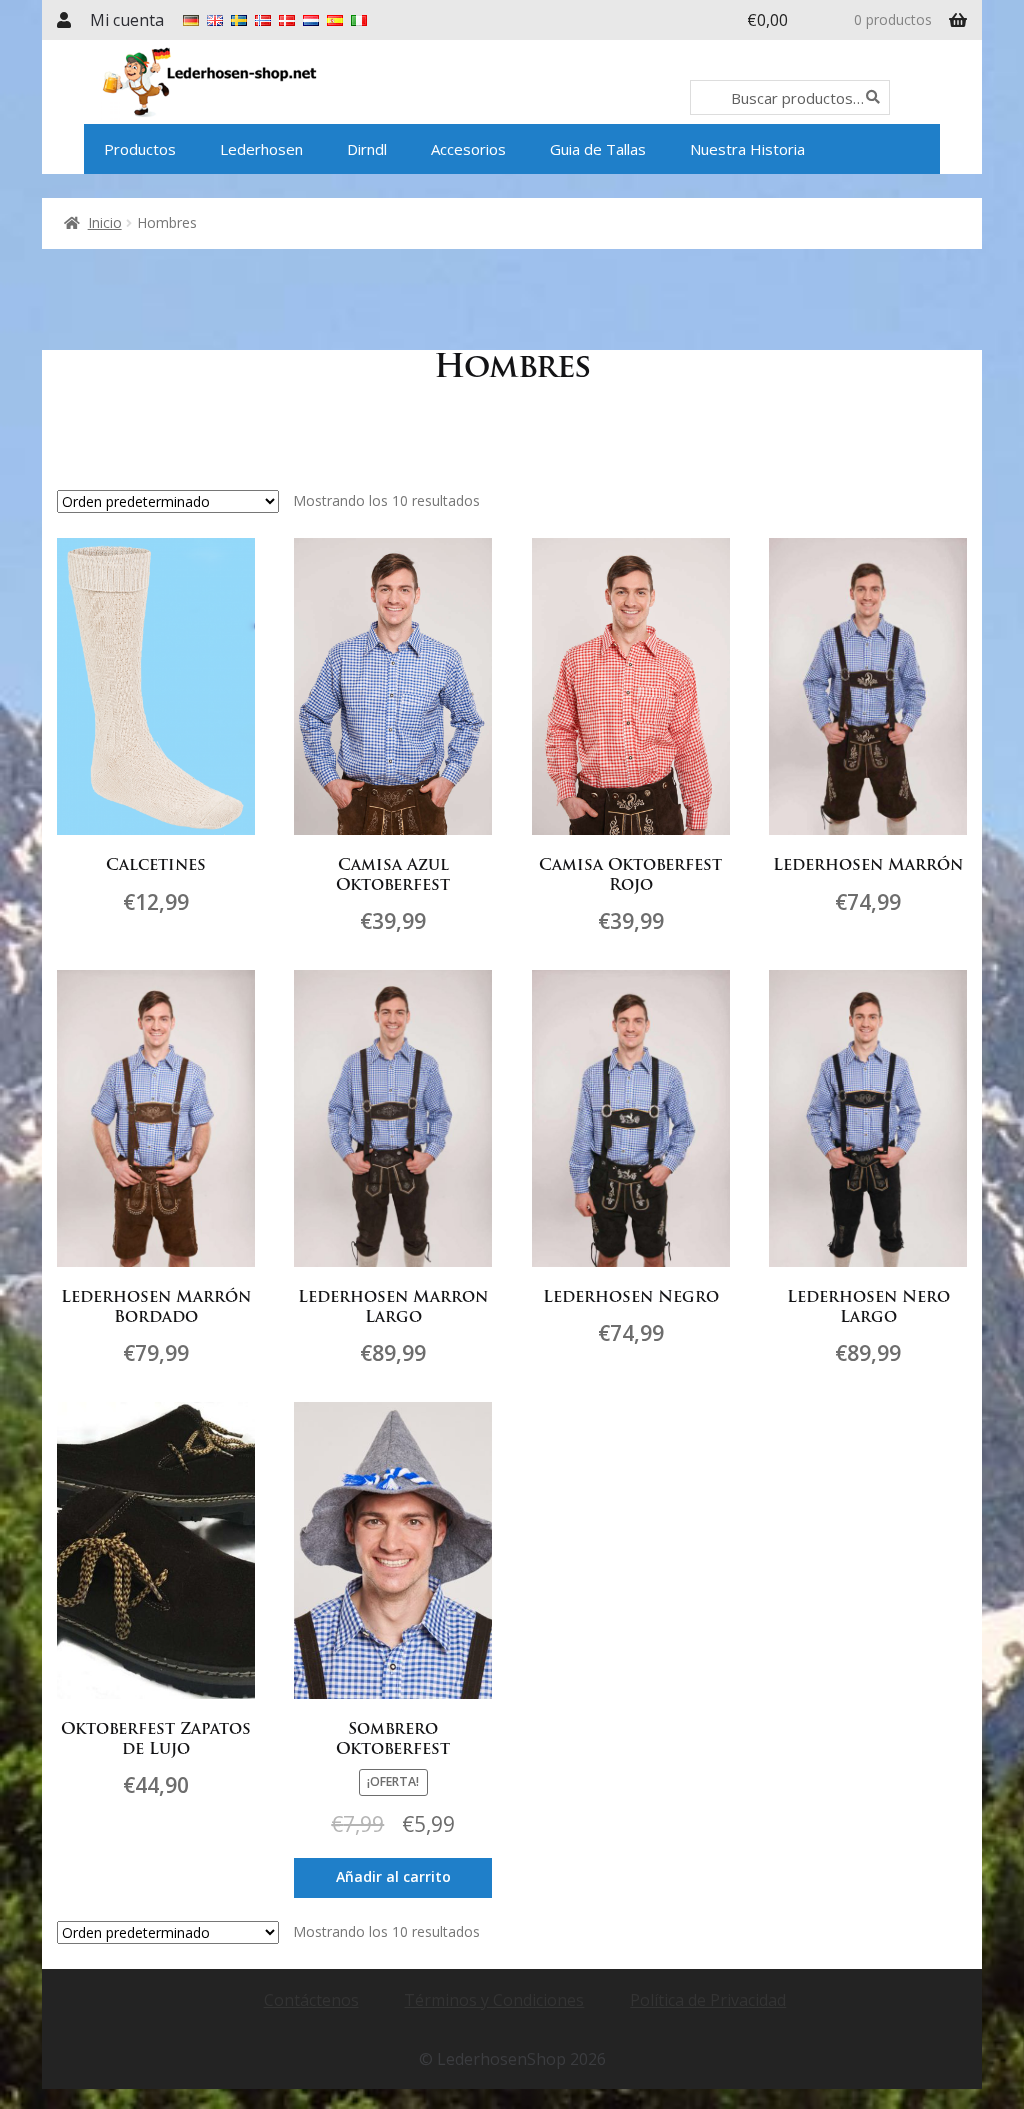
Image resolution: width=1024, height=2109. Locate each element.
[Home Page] (266, 82)
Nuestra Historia (747, 149)
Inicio (105, 222)
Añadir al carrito (393, 1876)
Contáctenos (311, 2000)
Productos (140, 149)
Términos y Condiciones (494, 2000)
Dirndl (367, 149)
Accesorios (468, 149)
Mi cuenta (127, 20)
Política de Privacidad (708, 2000)
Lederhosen (261, 149)
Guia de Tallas (598, 149)
